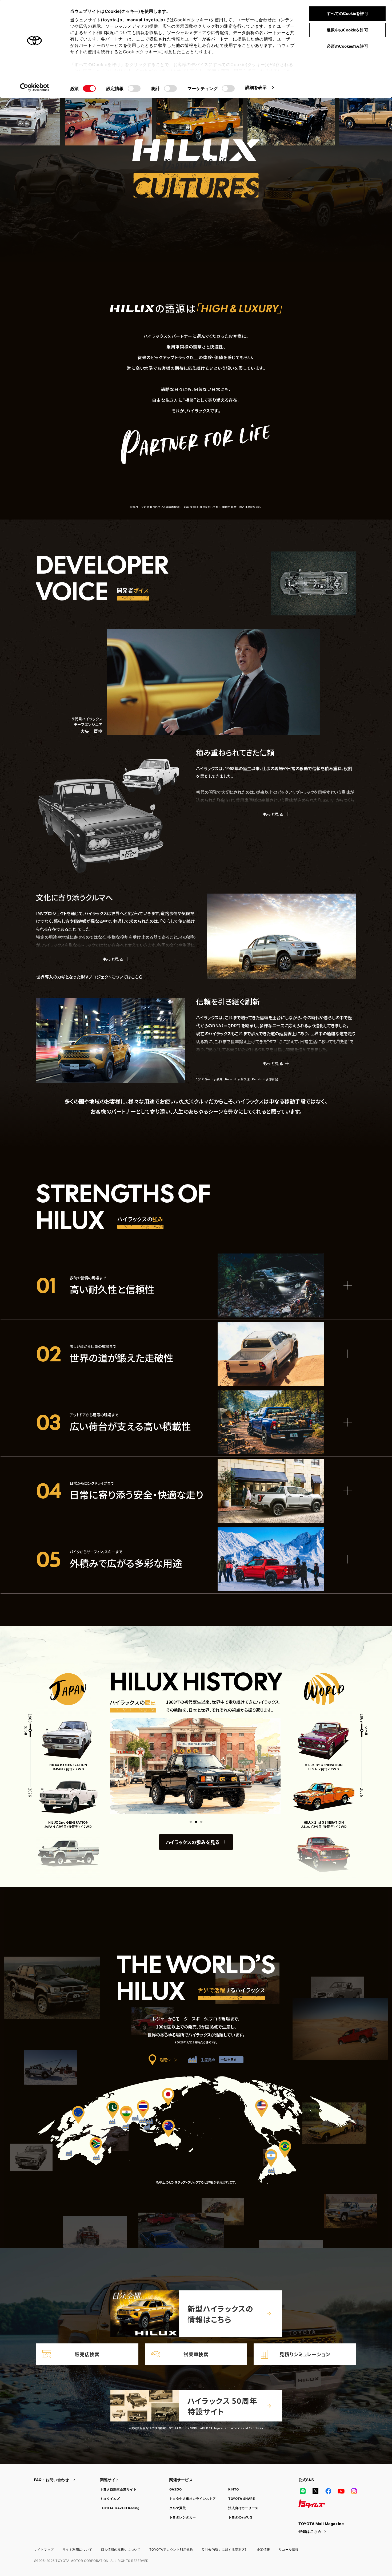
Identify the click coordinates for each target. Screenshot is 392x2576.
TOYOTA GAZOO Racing (120, 2508)
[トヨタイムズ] (312, 2504)
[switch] (134, 88)
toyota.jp (113, 20)
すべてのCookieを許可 (347, 13)
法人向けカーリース (243, 2508)
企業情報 (263, 2549)
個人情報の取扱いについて (121, 2549)
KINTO (233, 2489)
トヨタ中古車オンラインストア (193, 2499)
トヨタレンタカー (183, 2517)
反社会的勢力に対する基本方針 (225, 2549)
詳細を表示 (256, 87)
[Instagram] (354, 2491)
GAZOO (175, 2489)
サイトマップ (44, 2549)
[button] (191, 1822)
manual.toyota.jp (145, 20)
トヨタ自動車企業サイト (118, 2489)
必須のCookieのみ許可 (347, 46)
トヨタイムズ (110, 2499)
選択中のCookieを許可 (347, 30)
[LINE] (303, 2491)
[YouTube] (341, 2491)
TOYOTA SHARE (241, 2499)
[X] (315, 2491)
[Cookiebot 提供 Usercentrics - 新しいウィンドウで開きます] (35, 87)
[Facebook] (328, 2491)
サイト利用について (77, 2549)
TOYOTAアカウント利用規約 (171, 2549)
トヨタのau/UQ (240, 2517)
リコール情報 (289, 2549)
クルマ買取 (178, 2508)
